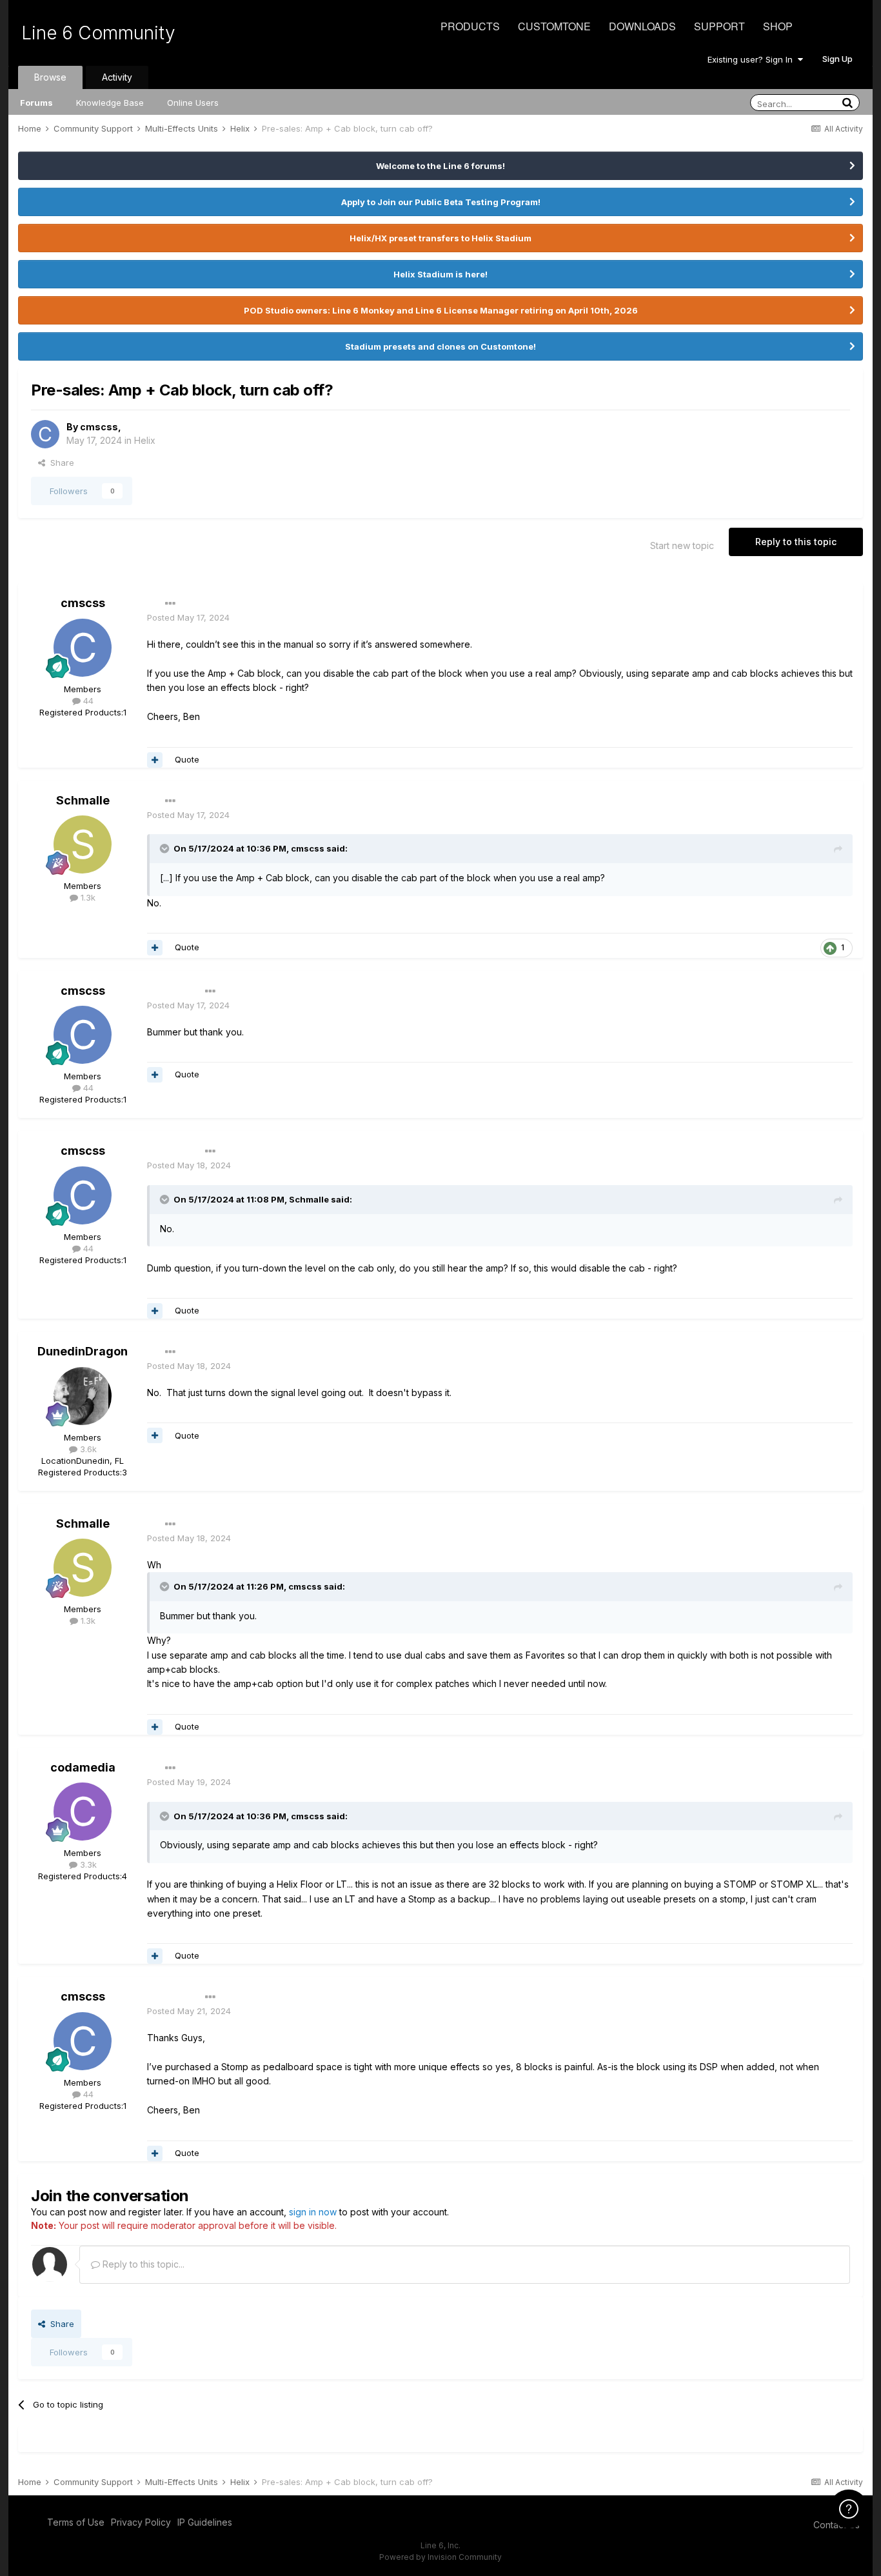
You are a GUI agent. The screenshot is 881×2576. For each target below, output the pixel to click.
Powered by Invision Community (440, 2557)
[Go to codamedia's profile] (83, 1812)
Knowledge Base (110, 103)
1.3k (87, 897)
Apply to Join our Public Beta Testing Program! (441, 202)
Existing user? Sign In (753, 59)
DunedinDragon (83, 1351)
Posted (188, 617)
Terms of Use (76, 2522)
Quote (187, 759)
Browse (50, 77)
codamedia (83, 1767)
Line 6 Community (98, 33)
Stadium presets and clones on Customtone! (440, 346)
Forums (36, 103)
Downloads (642, 26)
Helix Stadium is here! (440, 274)
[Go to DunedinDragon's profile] (83, 1396)
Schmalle (83, 800)
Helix (145, 440)
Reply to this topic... (142, 2264)
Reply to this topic (796, 542)
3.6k (87, 1449)
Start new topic (682, 545)
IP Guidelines (205, 2522)
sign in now (313, 2212)
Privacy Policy (141, 2522)
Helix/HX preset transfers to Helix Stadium (440, 238)
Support (719, 26)
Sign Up (837, 59)
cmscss (99, 427)
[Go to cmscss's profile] (45, 434)
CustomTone (554, 26)
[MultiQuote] (155, 760)
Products (470, 26)
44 (87, 701)
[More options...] (170, 604)
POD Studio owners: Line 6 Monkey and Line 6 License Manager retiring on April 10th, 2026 (441, 310)
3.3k (87, 1864)
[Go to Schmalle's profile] (83, 844)
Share (60, 463)
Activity (117, 77)
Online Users (193, 103)
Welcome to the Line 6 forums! (440, 166)
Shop (778, 26)
